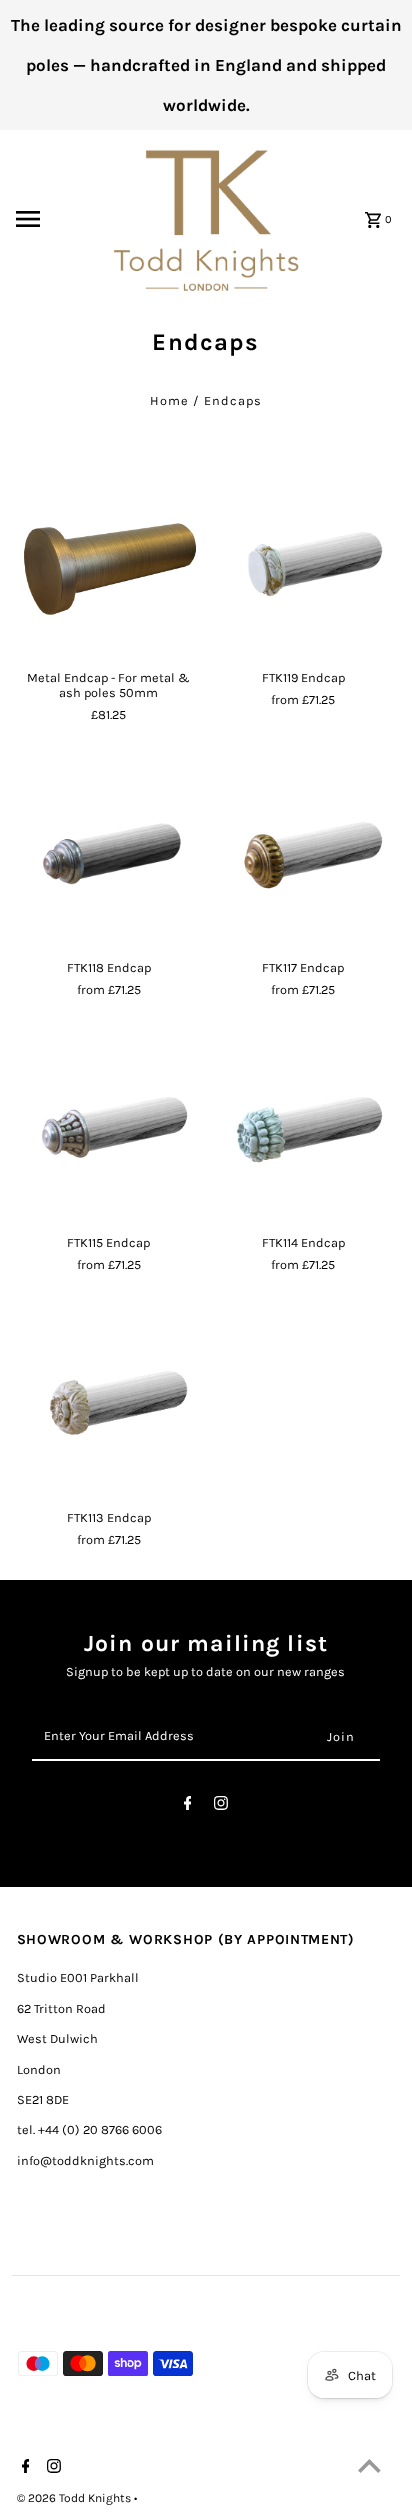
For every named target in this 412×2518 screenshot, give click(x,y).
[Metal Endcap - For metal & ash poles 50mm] (109, 568)
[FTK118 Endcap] (109, 858)
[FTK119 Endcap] (303, 568)
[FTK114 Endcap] (303, 1133)
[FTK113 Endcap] (109, 1407)
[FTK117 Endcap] (303, 858)
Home (169, 400)
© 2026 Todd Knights (75, 2498)
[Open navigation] (54, 219)
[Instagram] (221, 1806)
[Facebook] (188, 1806)
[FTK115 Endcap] (109, 1133)
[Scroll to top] (369, 2465)
